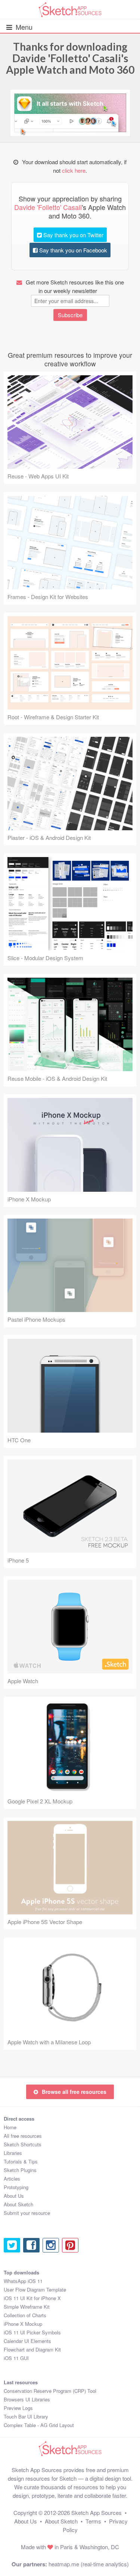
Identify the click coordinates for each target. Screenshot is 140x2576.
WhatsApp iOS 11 (23, 2281)
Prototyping (16, 2187)
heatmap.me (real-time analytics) (89, 2564)
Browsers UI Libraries (27, 2399)
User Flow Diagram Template (35, 2290)
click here (74, 170)
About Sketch (18, 2204)
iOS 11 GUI (16, 2358)
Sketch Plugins (20, 2170)
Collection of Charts (25, 2315)
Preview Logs (18, 2408)
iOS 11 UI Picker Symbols (32, 2332)
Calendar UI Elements (27, 2341)
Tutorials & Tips (21, 2161)
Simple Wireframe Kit (27, 2307)
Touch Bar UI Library (26, 2416)
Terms (93, 2521)
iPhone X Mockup (23, 2324)
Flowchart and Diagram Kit (32, 2349)
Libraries (13, 2153)
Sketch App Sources (97, 2513)
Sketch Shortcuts (23, 2144)
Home (10, 2127)
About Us (14, 2196)
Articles (12, 2179)
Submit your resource (27, 2213)
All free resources (23, 2136)
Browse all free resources (74, 2092)
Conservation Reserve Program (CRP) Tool (50, 2391)
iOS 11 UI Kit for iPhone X (32, 2298)
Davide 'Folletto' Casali (67, 58)
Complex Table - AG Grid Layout (39, 2425)
